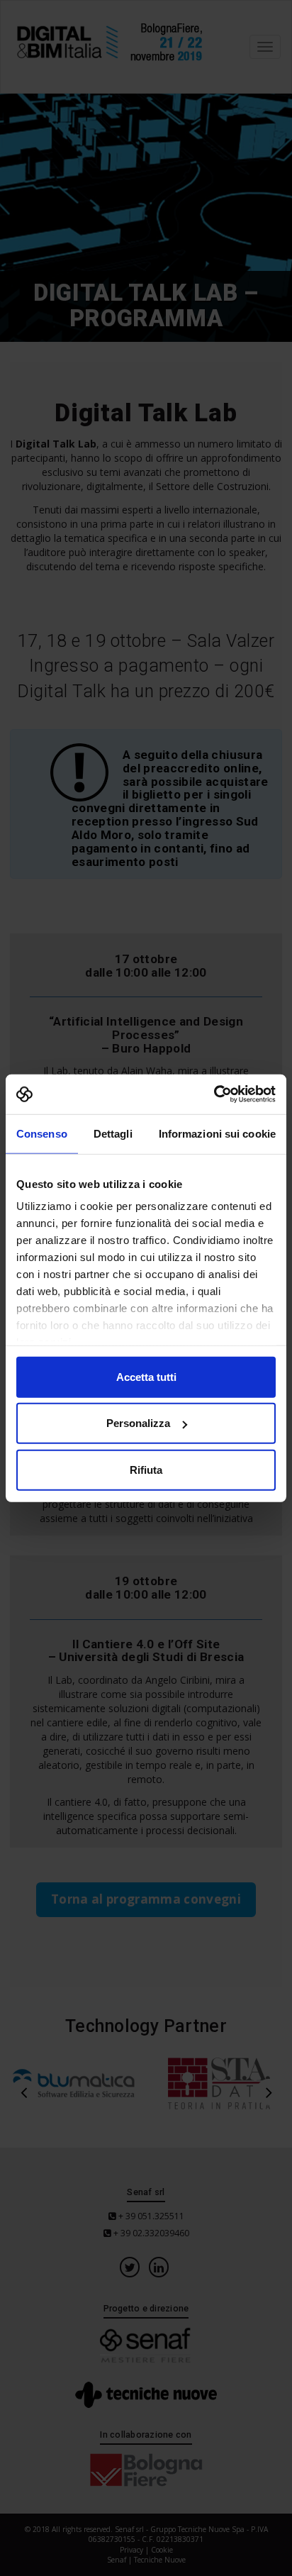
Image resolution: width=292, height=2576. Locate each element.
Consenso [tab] (42, 1133)
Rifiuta (146, 1469)
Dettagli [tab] (113, 1133)
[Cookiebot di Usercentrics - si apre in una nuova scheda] (214, 1094)
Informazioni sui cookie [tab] (217, 1133)
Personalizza (138, 1423)
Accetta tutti (146, 1376)
